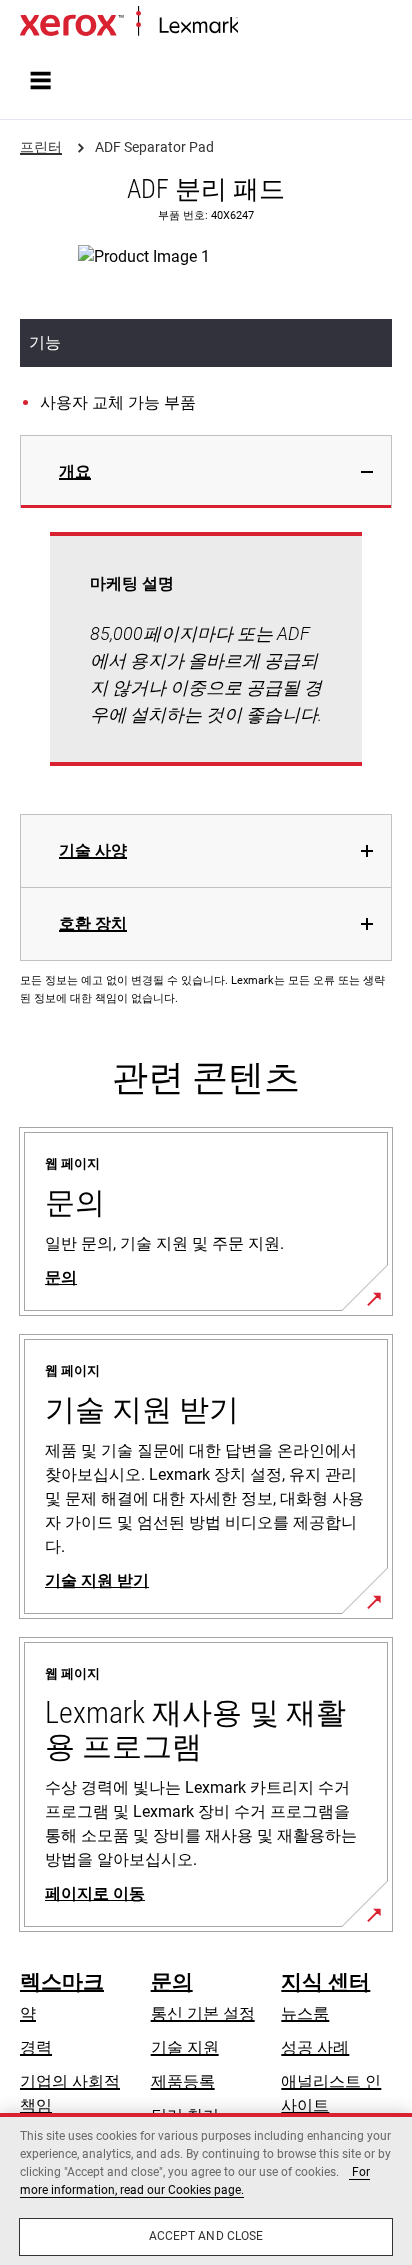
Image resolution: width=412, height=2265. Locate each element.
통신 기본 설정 (203, 2013)
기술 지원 (185, 2047)
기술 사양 (93, 850)
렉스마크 (62, 1982)
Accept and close (206, 2236)
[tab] (206, 471)
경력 (36, 2047)
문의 (172, 1982)
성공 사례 (315, 2047)
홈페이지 (266, 26)
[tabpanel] (206, 661)
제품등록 (183, 2081)
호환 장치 (93, 923)
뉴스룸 (305, 2013)
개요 (75, 471)
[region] (206, 2189)
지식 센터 (325, 1982)
